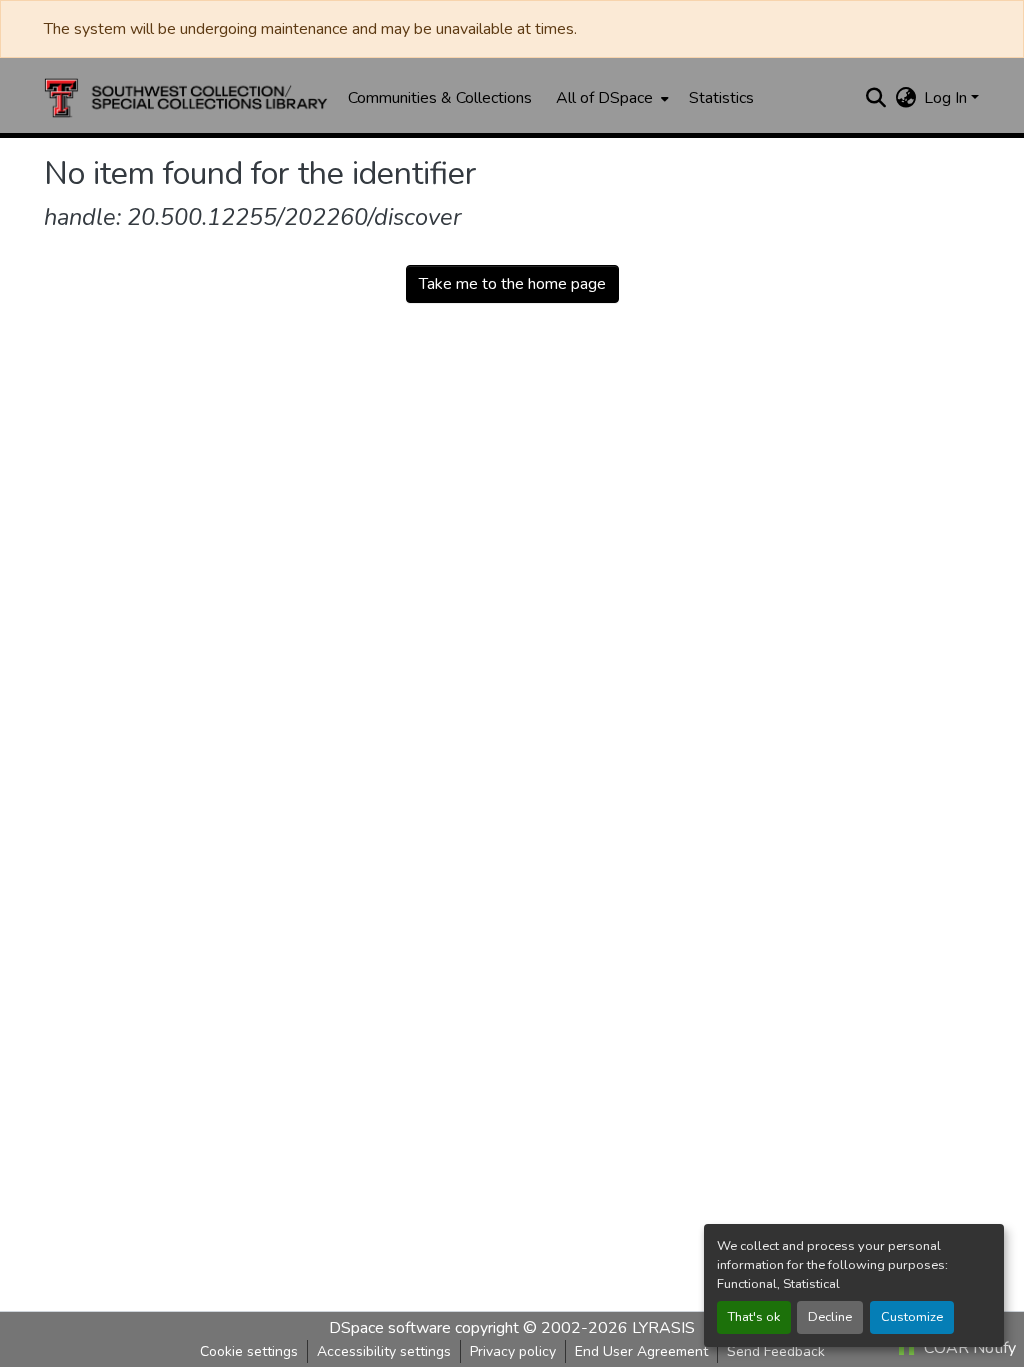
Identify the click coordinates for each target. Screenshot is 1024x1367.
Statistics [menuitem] (721, 98)
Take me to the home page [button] (512, 284)
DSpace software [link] (390, 1328)
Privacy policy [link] (513, 1351)
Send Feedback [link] (776, 1351)
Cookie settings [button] (249, 1351)
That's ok (754, 1317)
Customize (912, 1317)
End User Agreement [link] (641, 1351)
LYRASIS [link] (663, 1328)
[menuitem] (610, 98)
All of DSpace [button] (604, 98)
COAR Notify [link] (968, 1348)
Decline (830, 1317)
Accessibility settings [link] (384, 1351)
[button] (186, 98)
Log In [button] (947, 98)
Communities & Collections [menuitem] (440, 98)
